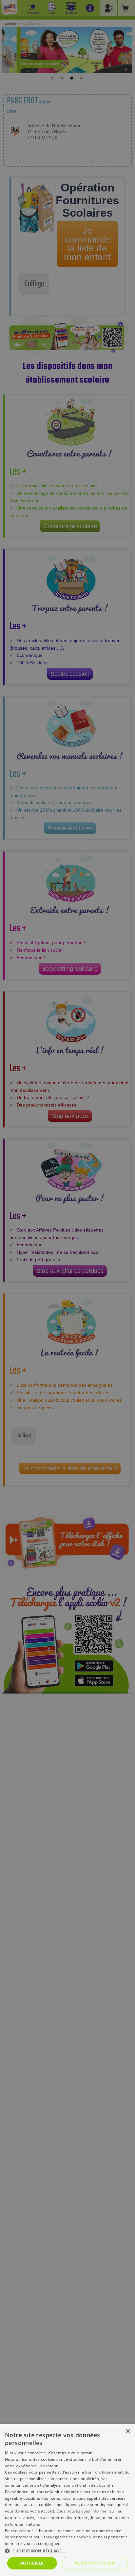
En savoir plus (75, 2543)
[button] (67, 2551)
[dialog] (67, 2500)
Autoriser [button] (32, 2563)
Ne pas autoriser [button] (95, 2563)
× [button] (128, 2431)
